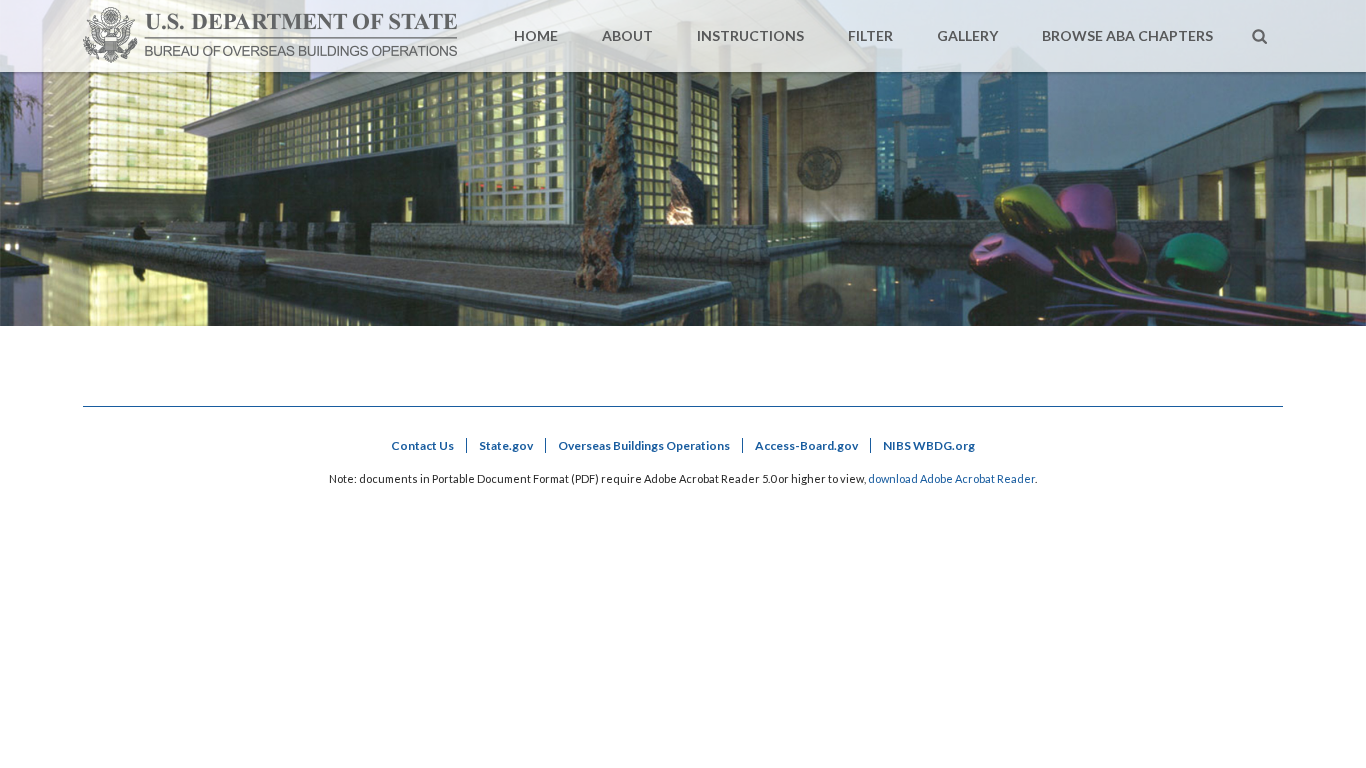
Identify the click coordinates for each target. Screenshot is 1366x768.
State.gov (506, 445)
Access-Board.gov (806, 445)
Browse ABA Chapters (1127, 35)
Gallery (967, 35)
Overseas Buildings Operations (644, 445)
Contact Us (422, 445)
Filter (870, 35)
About (627, 35)
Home (536, 35)
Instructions (750, 35)
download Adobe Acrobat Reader (951, 478)
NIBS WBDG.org (929, 445)
